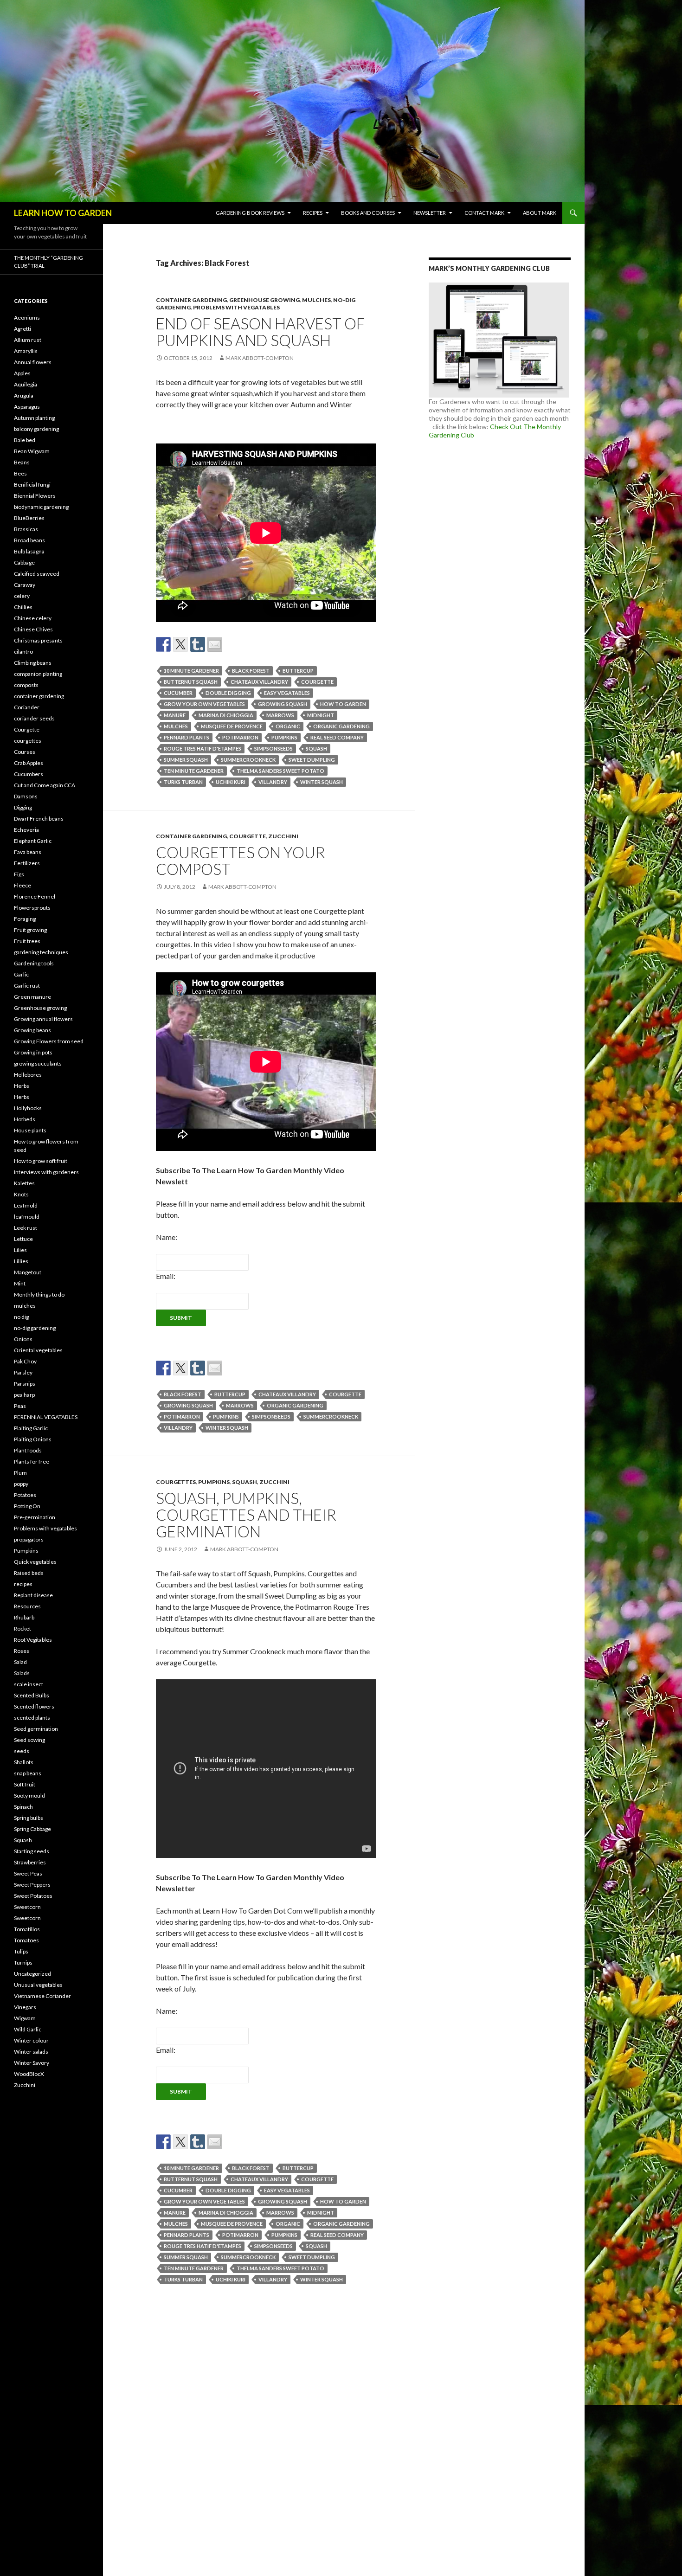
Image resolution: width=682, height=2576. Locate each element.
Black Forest (251, 671)
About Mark (540, 213)
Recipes (313, 213)
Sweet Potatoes (33, 1896)
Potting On (27, 1506)
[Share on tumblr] (198, 644)
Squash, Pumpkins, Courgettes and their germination (246, 1515)
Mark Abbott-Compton (260, 358)
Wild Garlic (28, 2029)
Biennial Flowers (35, 496)
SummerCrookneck (248, 760)
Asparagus (27, 407)
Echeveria (26, 830)
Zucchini (283, 836)
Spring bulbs (29, 1818)
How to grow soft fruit (41, 1161)
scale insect (29, 1684)
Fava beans (28, 852)
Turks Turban (183, 782)
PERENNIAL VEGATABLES (46, 1417)
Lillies (21, 1261)
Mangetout (28, 1272)
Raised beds (29, 1573)
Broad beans (29, 540)
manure (175, 715)
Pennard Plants (187, 737)
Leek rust (26, 1228)
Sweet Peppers (32, 1885)
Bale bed (25, 440)
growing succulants (38, 1063)
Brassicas (26, 529)
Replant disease (33, 1595)
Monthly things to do (39, 1294)
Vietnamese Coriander (42, 1996)
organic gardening (341, 726)
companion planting (38, 674)
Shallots (24, 1762)
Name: (167, 1237)
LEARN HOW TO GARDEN (63, 213)
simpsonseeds (273, 748)
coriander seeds (34, 718)
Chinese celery (33, 618)
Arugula (24, 395)
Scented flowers (34, 1706)
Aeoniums (27, 318)
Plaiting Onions (33, 1439)
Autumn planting (34, 418)
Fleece (23, 885)
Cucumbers (29, 774)
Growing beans (32, 1030)
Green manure (32, 997)
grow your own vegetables (204, 704)
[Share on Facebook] (163, 644)
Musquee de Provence (232, 726)
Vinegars (25, 2007)
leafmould (27, 1217)
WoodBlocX (29, 2074)
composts (26, 685)
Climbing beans (33, 663)
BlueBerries (29, 518)
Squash (316, 748)
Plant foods (28, 1450)
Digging (23, 807)
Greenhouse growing (264, 300)
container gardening (191, 300)
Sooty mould (29, 1795)
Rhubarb (24, 1617)
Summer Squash (186, 760)
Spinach (23, 1807)
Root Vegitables (33, 1640)
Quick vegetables (35, 1562)
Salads (22, 1673)
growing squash (283, 704)
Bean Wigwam (32, 451)
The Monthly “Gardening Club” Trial (48, 262)
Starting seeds (32, 1851)
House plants (30, 1130)
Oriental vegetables (38, 1350)
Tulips (21, 1951)
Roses (22, 1651)
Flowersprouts (32, 908)
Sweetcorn (27, 1907)
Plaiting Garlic (31, 1428)
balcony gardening (36, 429)
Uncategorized (32, 1974)
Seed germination (36, 1729)
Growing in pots (33, 1052)
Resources (27, 1606)
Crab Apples (29, 763)
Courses (25, 752)
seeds (22, 1751)
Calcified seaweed (37, 574)
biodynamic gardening (41, 507)
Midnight (321, 715)
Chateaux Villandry (259, 682)
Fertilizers (27, 863)
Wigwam (25, 2018)
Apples (22, 373)
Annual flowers (33, 362)
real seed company (337, 737)
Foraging (25, 919)
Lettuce (23, 1239)
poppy (21, 1484)
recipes (23, 1584)
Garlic (21, 974)
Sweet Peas (28, 1873)
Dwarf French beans (39, 819)
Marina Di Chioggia (226, 715)
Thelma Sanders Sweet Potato (280, 771)
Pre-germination (35, 1517)
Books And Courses (368, 213)
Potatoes (25, 1495)
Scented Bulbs (32, 1695)
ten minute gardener (194, 771)
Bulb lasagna (29, 551)
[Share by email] (215, 644)
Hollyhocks (28, 1108)
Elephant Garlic (33, 841)
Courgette (317, 682)
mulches (316, 300)
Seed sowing (29, 1740)
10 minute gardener (191, 671)
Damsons (26, 796)
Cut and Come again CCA (45, 785)
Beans (22, 462)
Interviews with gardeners (46, 1172)
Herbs (22, 1086)
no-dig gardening (35, 1328)
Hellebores (28, 1075)
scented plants (32, 1718)
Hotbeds (25, 1119)
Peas (20, 1406)
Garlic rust (27, 986)
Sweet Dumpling (312, 760)
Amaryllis (26, 351)
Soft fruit (25, 1784)
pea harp (24, 1395)
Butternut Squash (191, 682)
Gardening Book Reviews (250, 213)
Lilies (20, 1250)
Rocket (23, 1628)
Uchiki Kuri (231, 782)
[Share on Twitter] (180, 644)
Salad (20, 1662)
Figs (19, 874)
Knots (21, 1194)
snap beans (28, 1773)
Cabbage (24, 562)
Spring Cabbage (32, 1829)
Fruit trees (27, 941)
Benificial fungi (32, 485)
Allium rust (28, 340)
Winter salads (31, 2052)
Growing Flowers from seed (49, 1041)
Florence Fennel (35, 896)
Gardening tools (34, 963)
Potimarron (240, 737)
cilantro (23, 652)
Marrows (280, 715)
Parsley (23, 1372)
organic (288, 726)
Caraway (25, 585)
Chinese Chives (33, 629)
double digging (228, 693)
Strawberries (30, 1862)
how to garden (343, 704)
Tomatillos (27, 1929)
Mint (20, 1283)
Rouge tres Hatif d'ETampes (203, 748)
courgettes (176, 1482)
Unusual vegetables (38, 1985)
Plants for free (32, 1461)
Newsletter (430, 213)
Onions (23, 1339)
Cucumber (178, 693)
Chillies (23, 607)
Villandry (273, 782)
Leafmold (26, 1205)
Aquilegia (26, 384)
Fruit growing (30, 930)
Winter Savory (32, 2063)
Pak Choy (25, 1361)
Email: (166, 1276)
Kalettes (24, 1183)
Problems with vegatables (236, 307)
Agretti (23, 329)
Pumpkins (284, 737)
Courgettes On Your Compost (241, 861)
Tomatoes (26, 1940)
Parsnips (25, 1384)
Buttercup (298, 671)
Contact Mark (484, 213)
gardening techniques (41, 952)
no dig (21, 1317)
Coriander (27, 707)
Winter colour (31, 2040)
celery (22, 596)
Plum (20, 1473)
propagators (29, 1539)
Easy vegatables (287, 693)
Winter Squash (322, 782)
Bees (20, 473)
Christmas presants (38, 640)
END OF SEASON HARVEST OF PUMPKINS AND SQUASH (260, 332)
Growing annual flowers (43, 1019)
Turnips (23, 1963)
